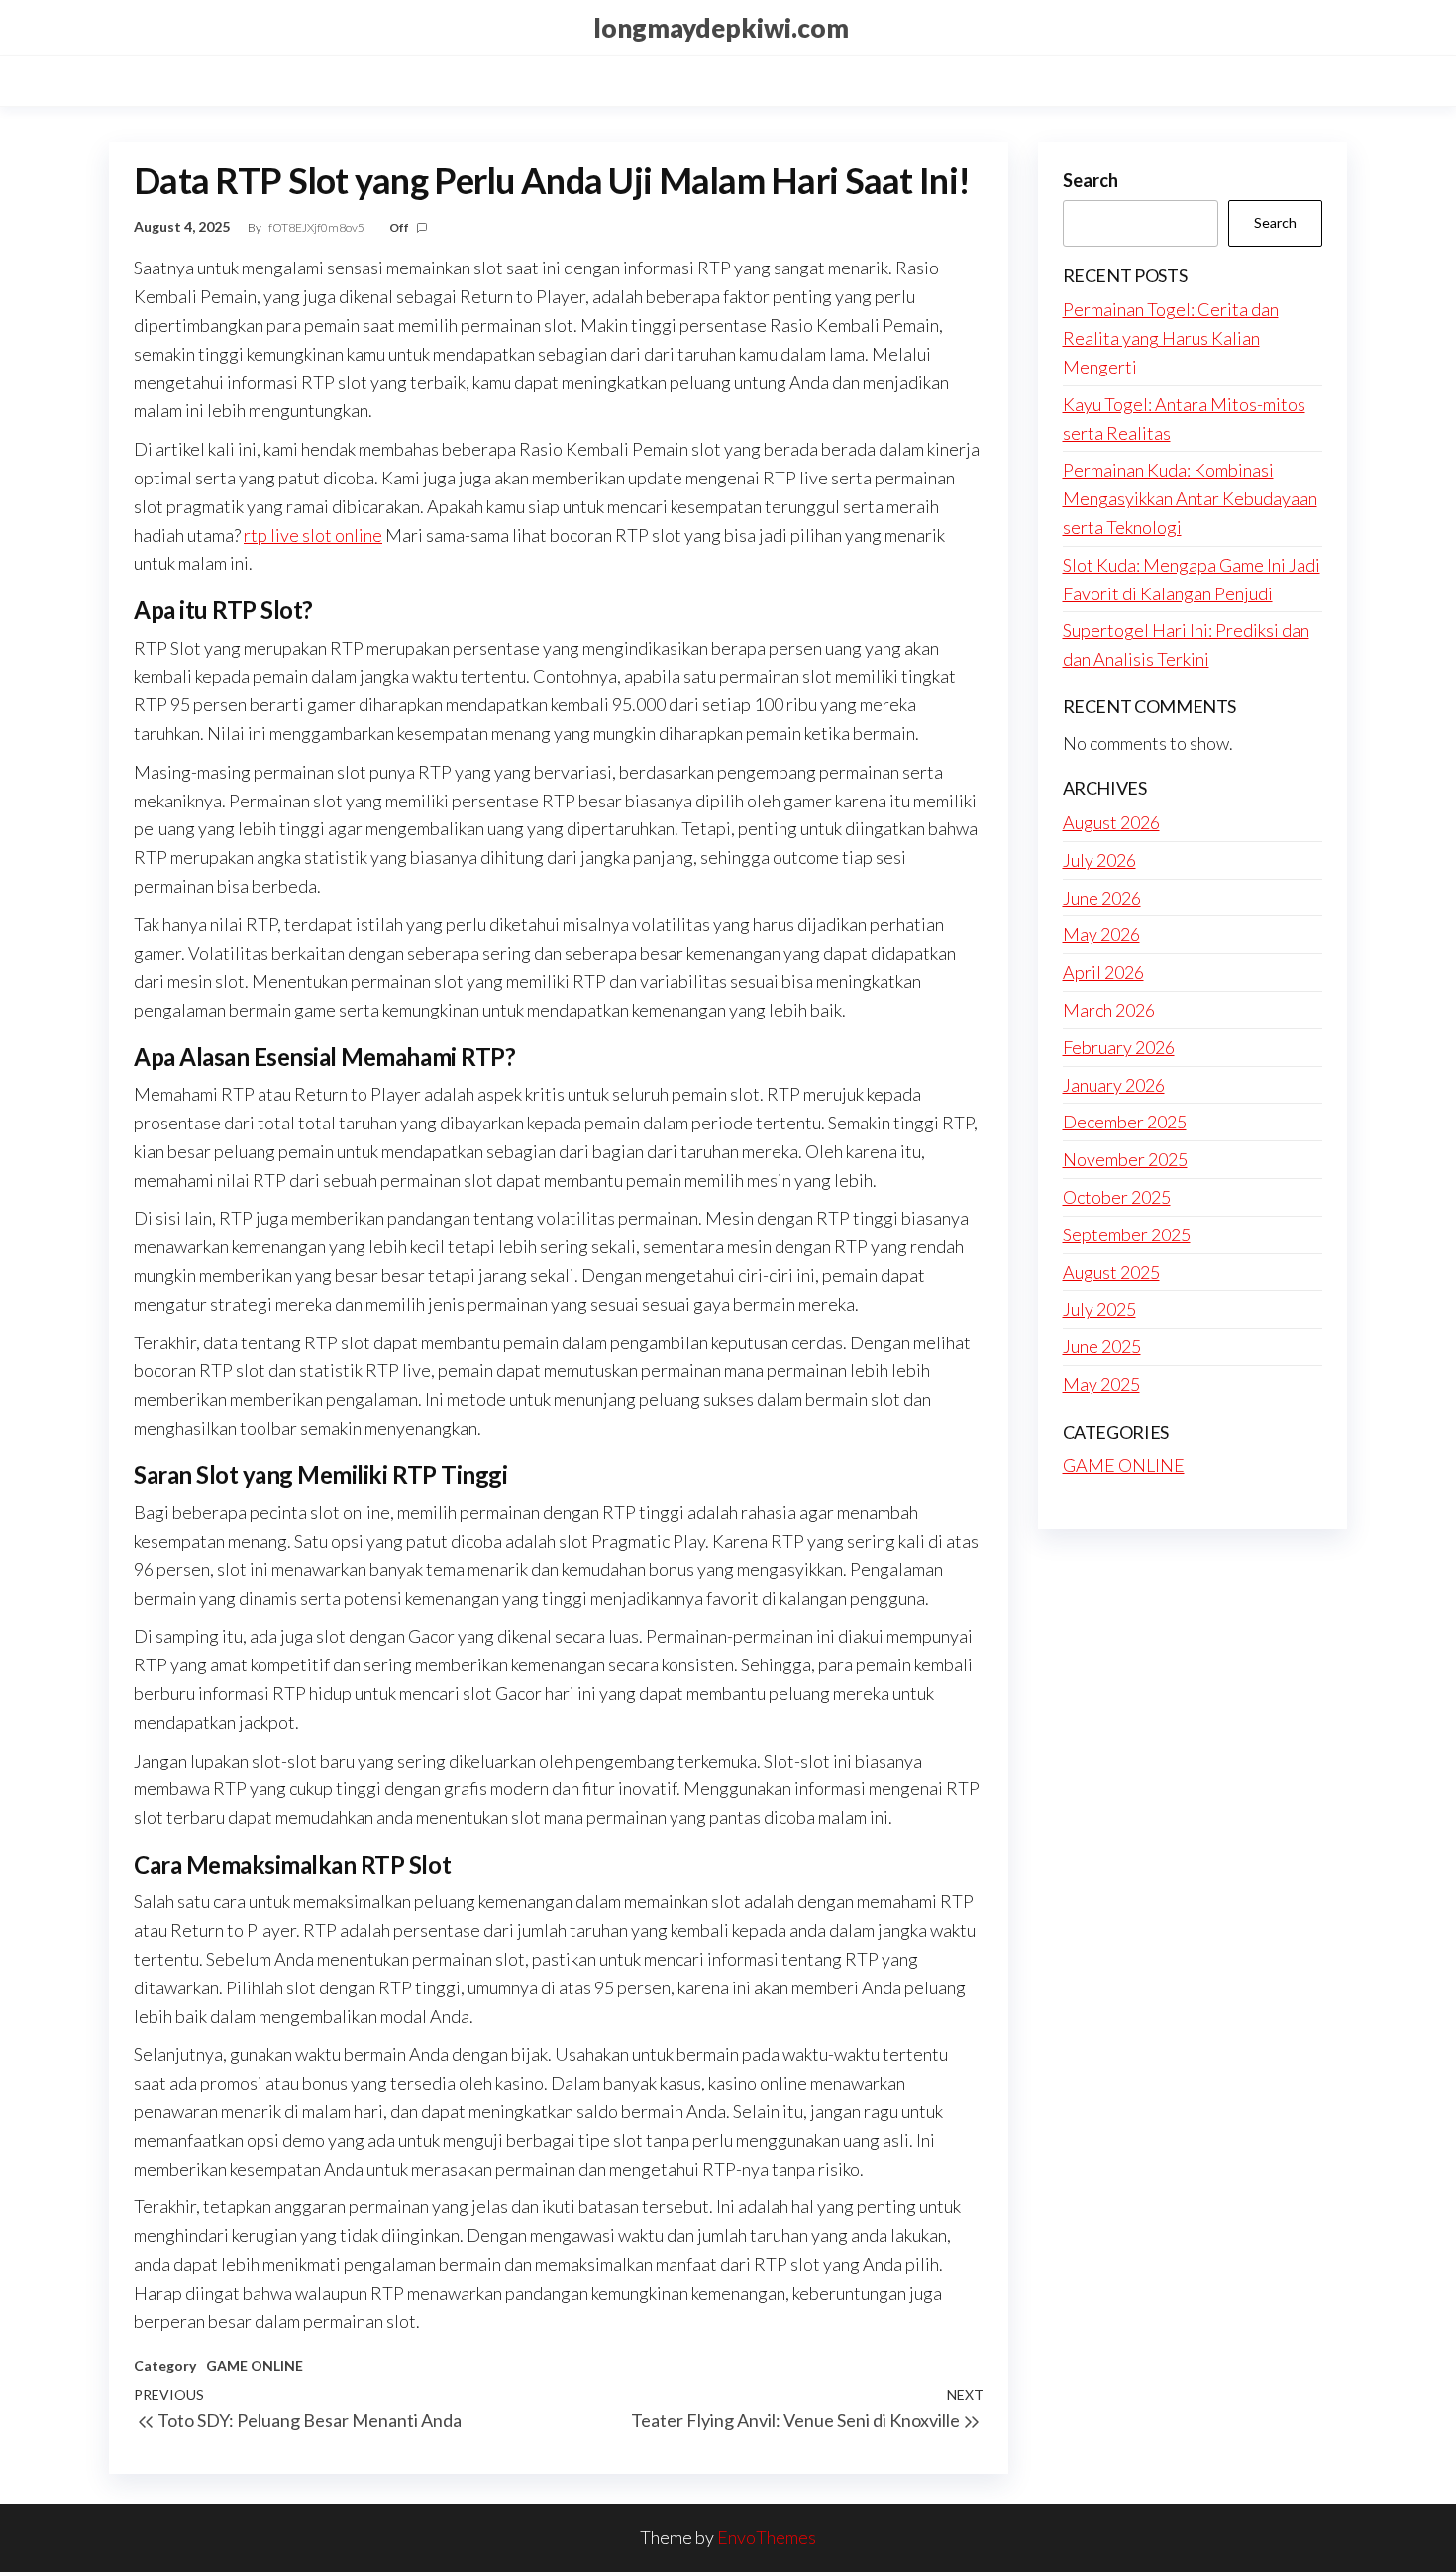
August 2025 (1111, 1272)
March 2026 (1109, 1010)
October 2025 (1117, 1197)
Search (1091, 180)
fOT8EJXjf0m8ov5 (317, 227)
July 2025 (1099, 1309)
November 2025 (1125, 1159)
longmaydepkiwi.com (721, 28)
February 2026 (1119, 1047)
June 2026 (1102, 898)
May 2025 (1101, 1384)
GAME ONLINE (255, 2365)
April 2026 (1103, 972)
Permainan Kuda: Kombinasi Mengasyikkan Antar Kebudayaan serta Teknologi (1190, 498)
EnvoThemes (767, 2537)
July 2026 (1099, 860)
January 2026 (1114, 1085)
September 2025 (1127, 1234)
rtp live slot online (313, 535)
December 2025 (1125, 1122)
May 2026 (1101, 934)
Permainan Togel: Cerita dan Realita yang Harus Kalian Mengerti (1171, 338)
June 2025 (1102, 1346)
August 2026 (1111, 822)
